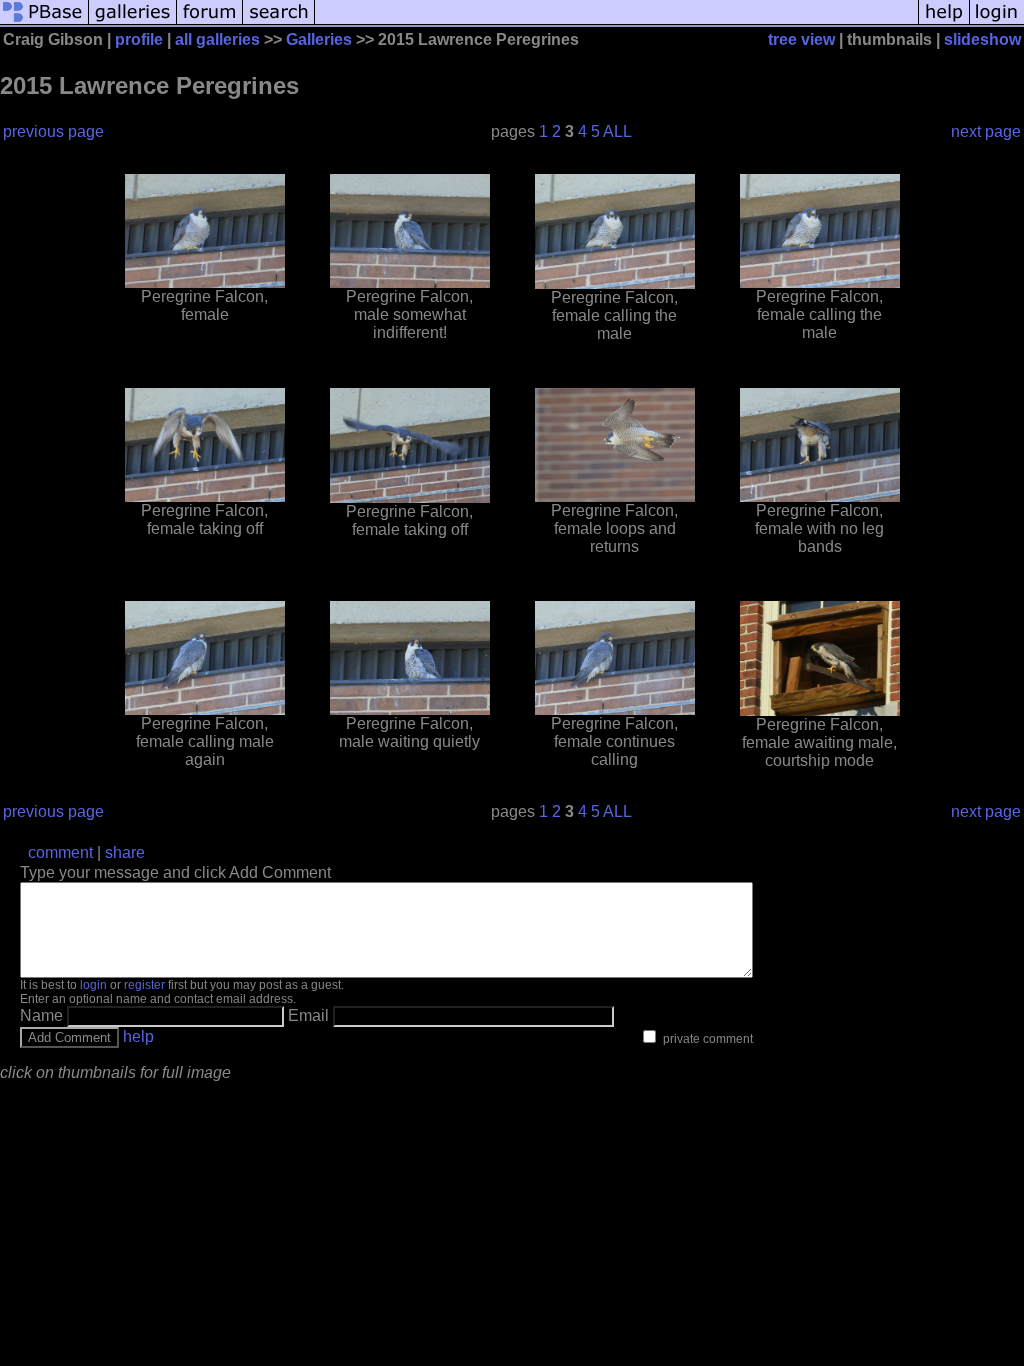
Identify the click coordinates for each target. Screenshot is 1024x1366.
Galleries (319, 39)
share (125, 852)
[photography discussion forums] (210, 22)
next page (986, 131)
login (93, 985)
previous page (53, 131)
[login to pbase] (997, 22)
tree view (801, 39)
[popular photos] (616, 22)
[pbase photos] (44, 22)
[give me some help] (944, 22)
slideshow (982, 39)
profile (139, 39)
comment (60, 852)
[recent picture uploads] (133, 22)
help (138, 1036)
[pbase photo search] (279, 22)
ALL (617, 131)
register (144, 985)
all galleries (217, 39)
